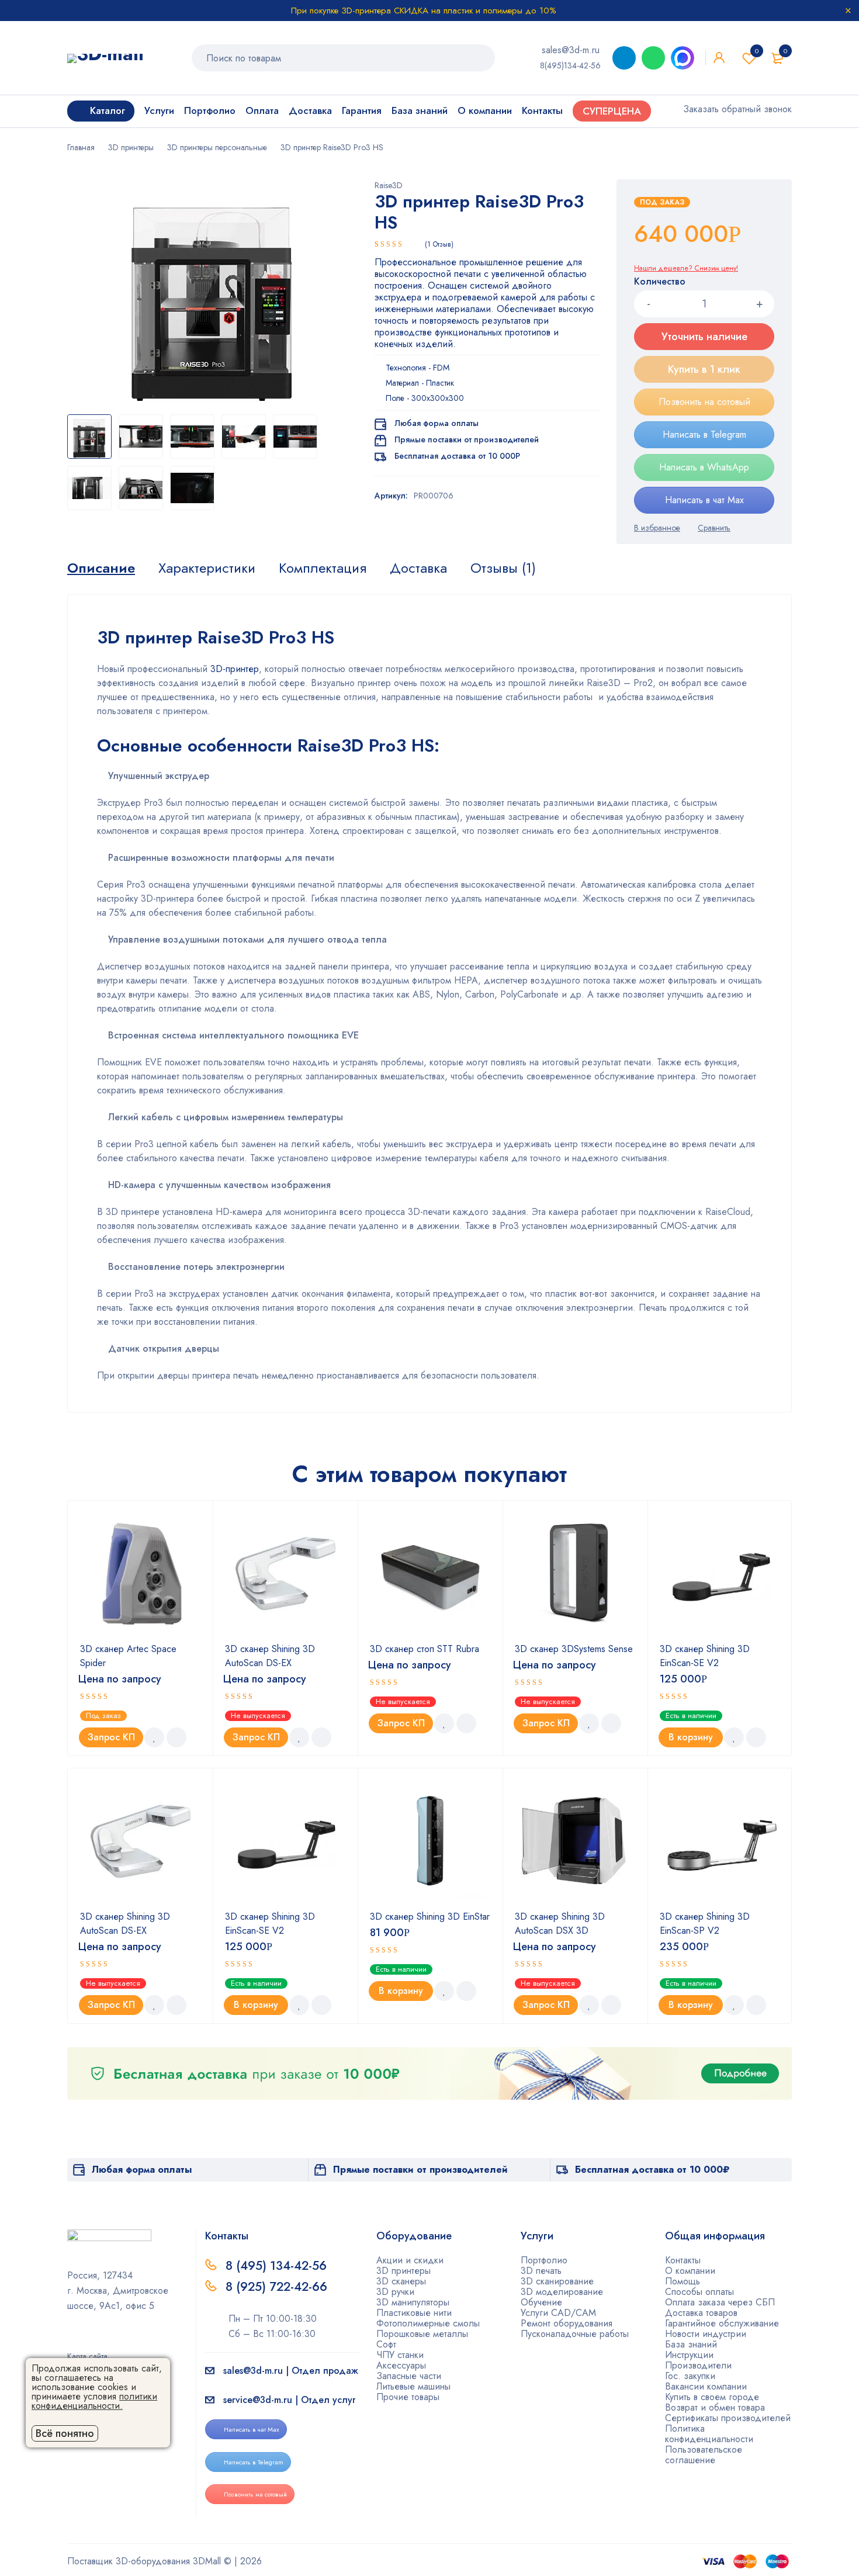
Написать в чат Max (704, 500)
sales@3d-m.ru (571, 50)
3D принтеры (131, 147)
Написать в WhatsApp (704, 467)
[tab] (101, 568)
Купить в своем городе (712, 2397)
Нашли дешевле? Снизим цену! (686, 268)
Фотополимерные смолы (428, 2323)
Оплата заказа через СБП (720, 2302)
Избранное (757, 51)
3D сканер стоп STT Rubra (425, 1649)
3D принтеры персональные (217, 147)
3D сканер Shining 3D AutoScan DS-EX (270, 1656)
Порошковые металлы (422, 2334)
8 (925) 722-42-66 (278, 2287)
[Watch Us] (71, 2340)
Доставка (418, 568)
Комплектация (323, 568)
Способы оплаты (699, 2292)
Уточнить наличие (704, 337)
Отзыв (439, 244)
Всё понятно (65, 2433)
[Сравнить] (714, 528)
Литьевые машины (413, 2386)
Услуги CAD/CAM (558, 2313)
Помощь (683, 2281)
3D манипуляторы (413, 2302)
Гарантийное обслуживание (722, 2323)
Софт (386, 2344)
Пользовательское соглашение (704, 2455)
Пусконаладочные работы (575, 2334)
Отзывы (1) (503, 568)
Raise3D (389, 185)
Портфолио (544, 2260)
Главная (81, 147)
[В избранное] (657, 528)
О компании (690, 2271)
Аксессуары (401, 2365)
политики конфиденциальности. (94, 2401)
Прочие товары (408, 2397)
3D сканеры (401, 2281)
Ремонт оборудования (567, 2323)
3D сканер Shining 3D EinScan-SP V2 (705, 1924)
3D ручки (395, 2292)
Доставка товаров (701, 2313)
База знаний (691, 2344)
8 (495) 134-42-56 (276, 2266)
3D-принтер (235, 669)
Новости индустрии (706, 2334)
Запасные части (409, 2376)
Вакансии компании (706, 2386)
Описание (101, 568)
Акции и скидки (410, 2260)
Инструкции (689, 2355)
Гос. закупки (690, 2376)
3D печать (541, 2271)
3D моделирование (562, 2292)
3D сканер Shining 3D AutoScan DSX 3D (560, 1924)
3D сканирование (557, 2281)
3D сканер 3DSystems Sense (574, 1649)
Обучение (541, 2302)
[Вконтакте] (109, 2340)
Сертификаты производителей (728, 2418)
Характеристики (207, 568)
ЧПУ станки (400, 2355)
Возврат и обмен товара (715, 2407)
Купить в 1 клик (704, 369)
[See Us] (90, 2340)
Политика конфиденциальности (709, 2434)
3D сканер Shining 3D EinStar (430, 1917)
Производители (698, 2365)
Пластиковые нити (414, 2313)
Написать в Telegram (704, 434)
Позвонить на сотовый (704, 402)
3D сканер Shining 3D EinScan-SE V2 (705, 1656)
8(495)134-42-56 (570, 65)
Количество (660, 282)
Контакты (683, 2260)
